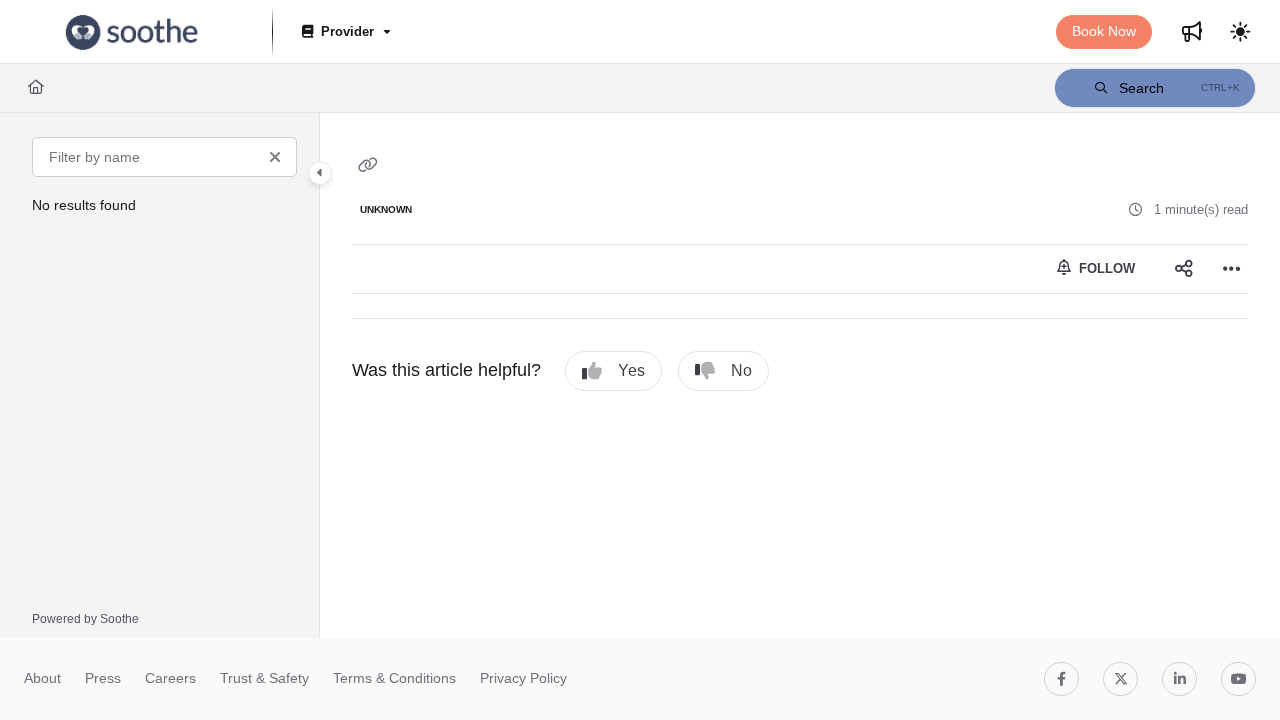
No (741, 370)
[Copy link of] (368, 166)
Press (103, 678)
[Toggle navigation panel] (320, 173)
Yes (631, 370)
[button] (1155, 88)
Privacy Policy (523, 678)
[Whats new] (1192, 32)
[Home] (132, 32)
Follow (1105, 268)
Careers (170, 678)
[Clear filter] (275, 157)
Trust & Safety (264, 678)
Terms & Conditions (394, 678)
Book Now (1104, 31)
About (42, 678)
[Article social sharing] (1184, 269)
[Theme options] (1240, 32)
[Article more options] (1232, 269)
